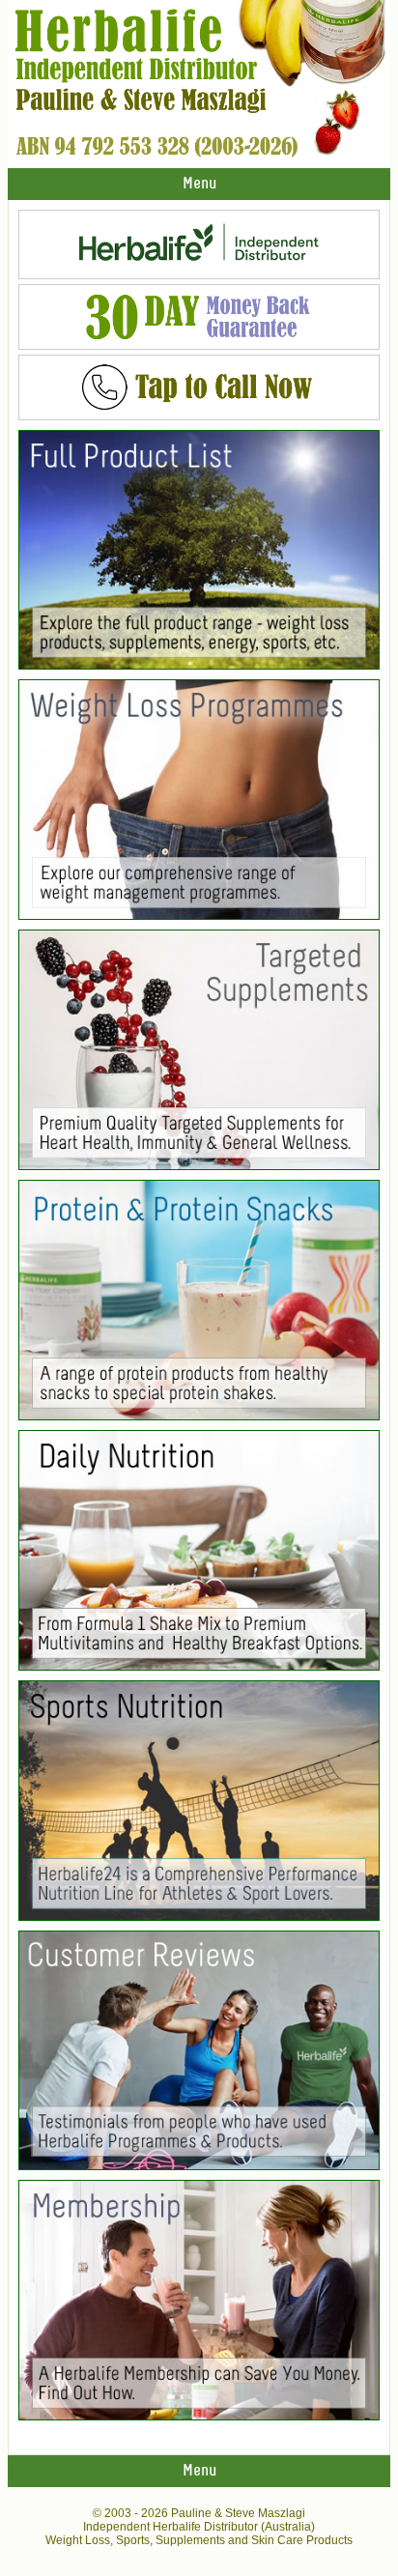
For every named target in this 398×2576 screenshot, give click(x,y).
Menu (199, 184)
